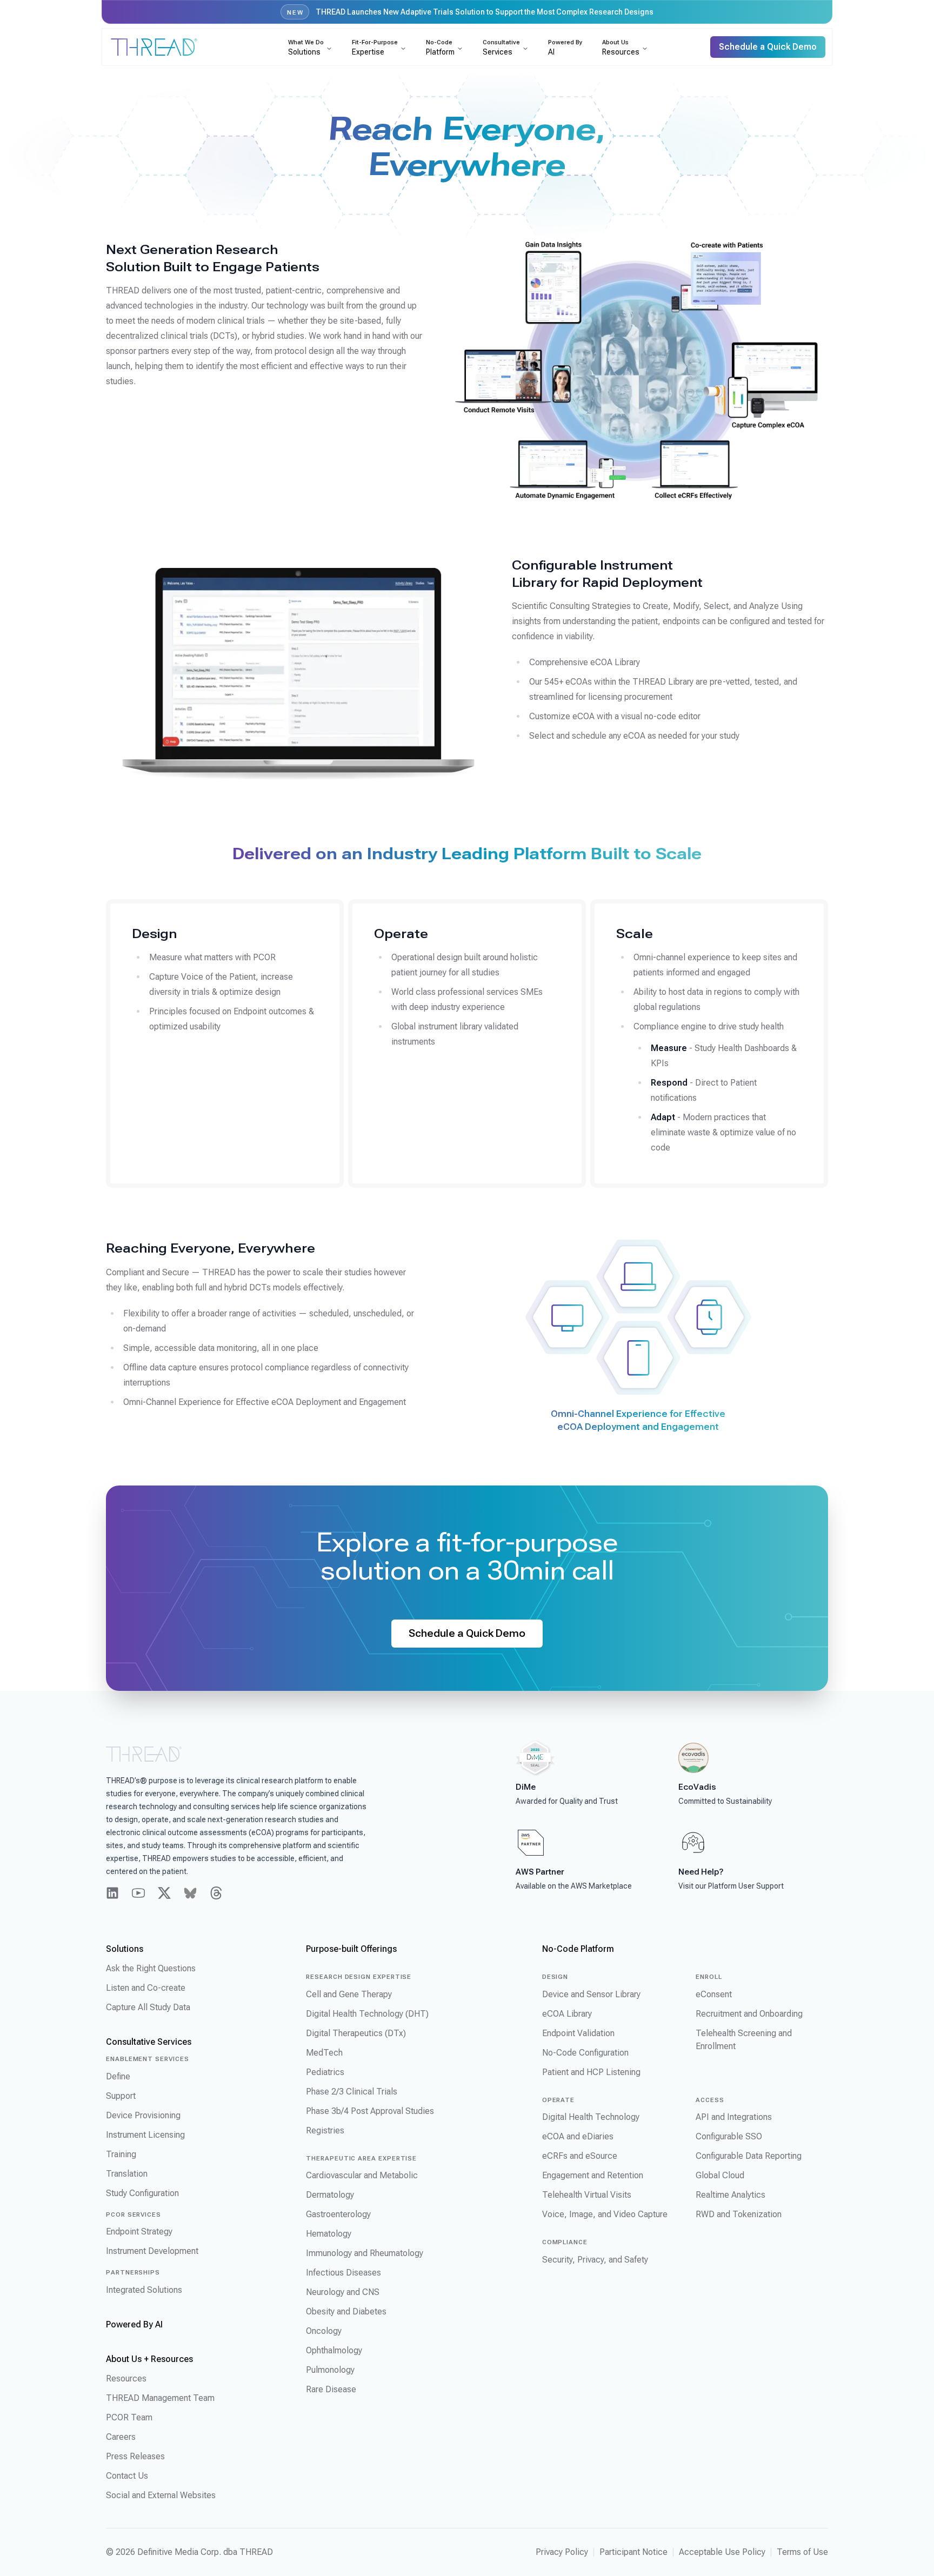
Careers (121, 2437)
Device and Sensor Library (591, 1994)
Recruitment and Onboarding (749, 2014)
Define (118, 2076)
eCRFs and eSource (580, 2156)
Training (121, 2154)
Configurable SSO (729, 2136)
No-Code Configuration (585, 2053)
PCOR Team (129, 2417)
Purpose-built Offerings (351, 1949)
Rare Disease (331, 2389)
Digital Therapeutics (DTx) (356, 2033)
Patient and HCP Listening (591, 2072)
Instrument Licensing (145, 2135)
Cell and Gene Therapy (349, 1994)
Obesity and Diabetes (346, 2311)
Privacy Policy (562, 2552)
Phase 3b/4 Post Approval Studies (370, 2111)
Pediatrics (325, 2072)
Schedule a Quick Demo (467, 1633)
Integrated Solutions (144, 2290)
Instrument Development (152, 2251)
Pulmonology (330, 2370)
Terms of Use (802, 2552)
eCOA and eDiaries (578, 2136)
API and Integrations (734, 2117)
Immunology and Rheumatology (365, 2253)
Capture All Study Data (148, 2007)
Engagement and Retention (593, 2175)
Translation (127, 2174)
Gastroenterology (338, 2214)
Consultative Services (149, 2042)
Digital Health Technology (591, 2117)
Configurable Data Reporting (749, 2156)
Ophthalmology (334, 2350)
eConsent (714, 1994)
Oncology (324, 2331)
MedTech (324, 2053)
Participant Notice (633, 2552)
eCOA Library (567, 2014)
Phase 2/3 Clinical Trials (352, 2092)
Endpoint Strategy (139, 2232)
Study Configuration (142, 2193)
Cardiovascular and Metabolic (362, 2175)
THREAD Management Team (160, 2398)
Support (121, 2096)
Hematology (329, 2234)
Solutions (125, 1949)
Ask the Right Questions (151, 1968)
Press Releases (135, 2456)
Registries (325, 2130)
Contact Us (127, 2476)
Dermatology (330, 2195)
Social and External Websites (161, 2495)
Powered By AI (134, 2324)
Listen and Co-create (146, 1988)
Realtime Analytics (730, 2195)
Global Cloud (720, 2175)
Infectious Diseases (343, 2273)
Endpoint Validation (578, 2033)
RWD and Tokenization (739, 2214)
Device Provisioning (143, 2115)
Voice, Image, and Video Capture (605, 2214)
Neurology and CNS (343, 2292)
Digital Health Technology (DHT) (367, 2014)
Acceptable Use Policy (722, 2552)
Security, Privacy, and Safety (595, 2260)
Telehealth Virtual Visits (587, 2195)
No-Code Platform (578, 1949)
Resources (126, 2378)
